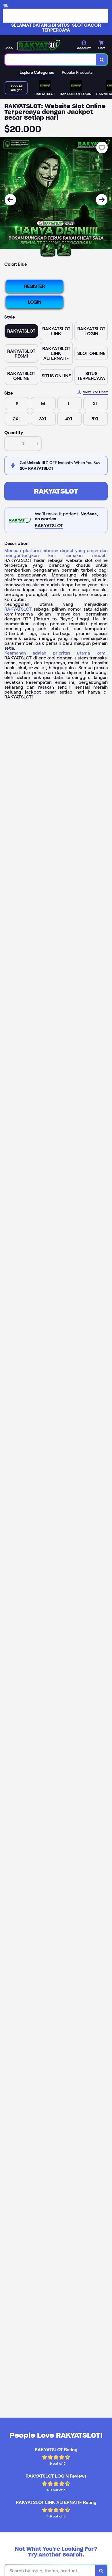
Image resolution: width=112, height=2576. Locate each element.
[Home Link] (39, 45)
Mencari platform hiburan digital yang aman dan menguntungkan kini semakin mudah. (56, 553)
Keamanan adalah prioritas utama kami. (56, 653)
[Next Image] (102, 200)
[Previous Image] (10, 200)
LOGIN (35, 302)
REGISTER (34, 286)
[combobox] (50, 60)
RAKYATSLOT (56, 491)
